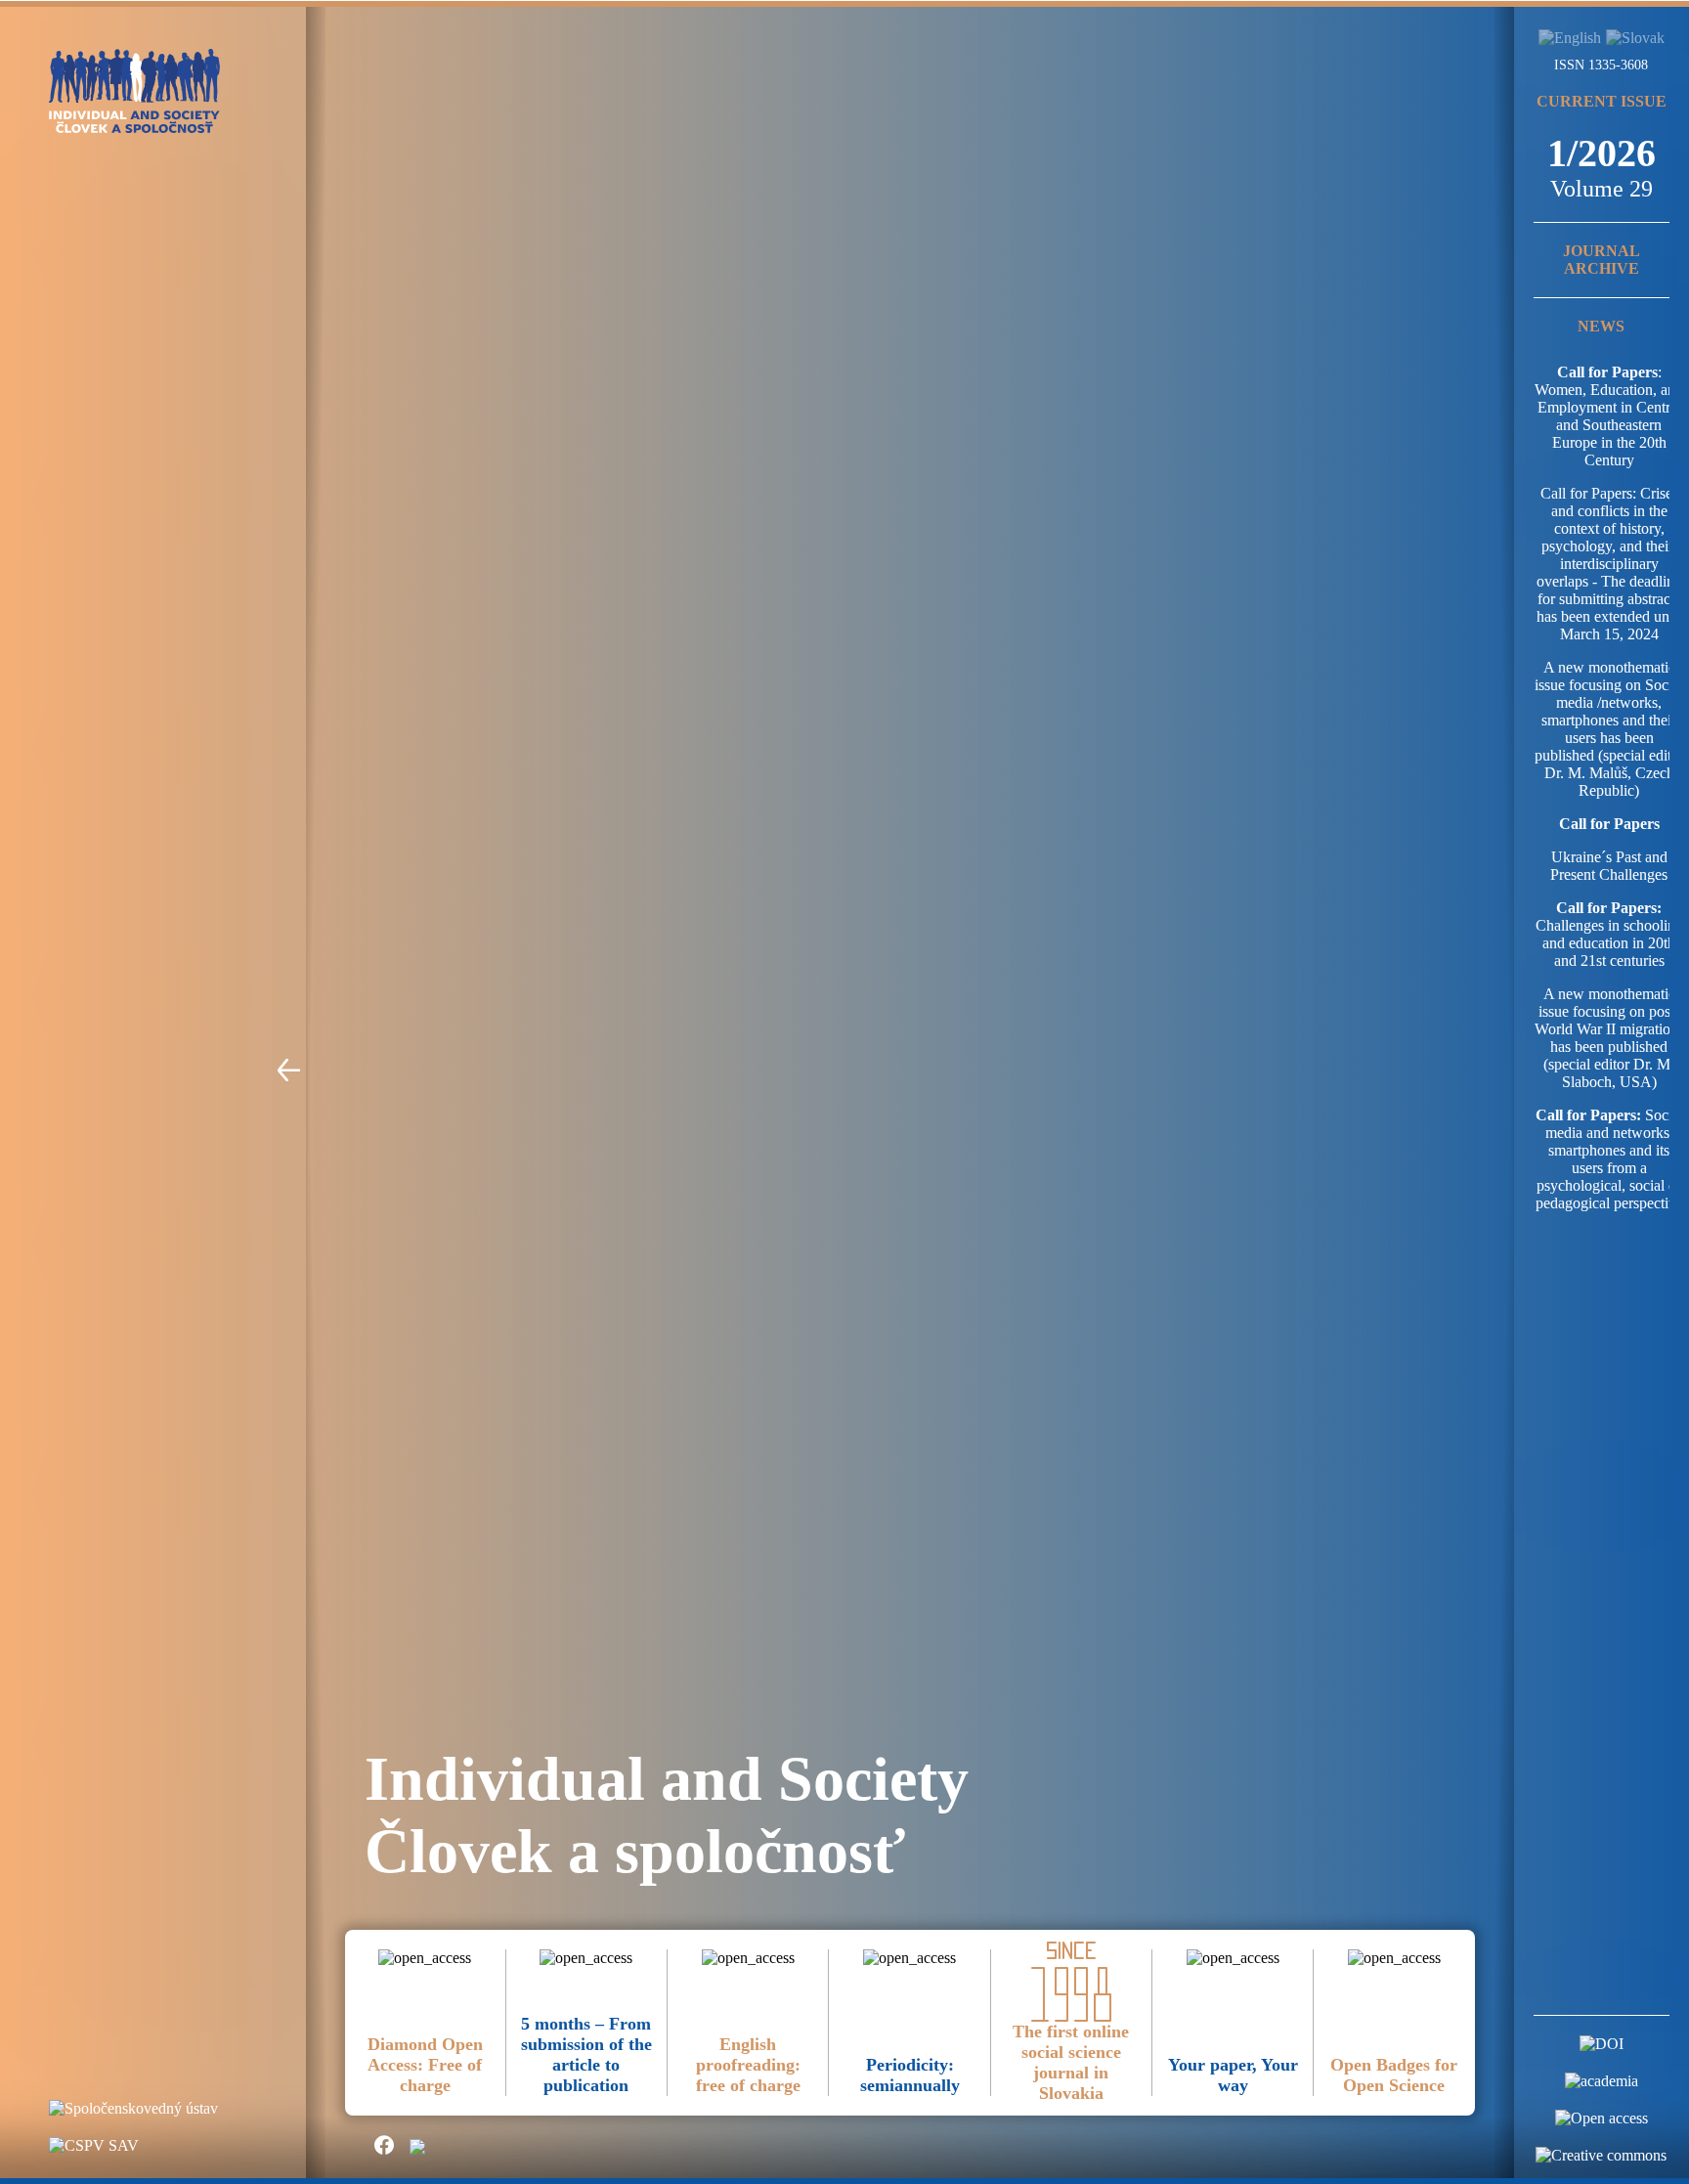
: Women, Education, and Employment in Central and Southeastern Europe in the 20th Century (1609, 416)
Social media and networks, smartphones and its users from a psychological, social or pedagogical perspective (1609, 1159)
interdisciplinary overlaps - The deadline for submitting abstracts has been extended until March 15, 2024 (1609, 599)
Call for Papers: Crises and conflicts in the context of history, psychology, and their (1609, 520)
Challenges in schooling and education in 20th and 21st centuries (1609, 934)
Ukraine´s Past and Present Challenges (1609, 866)
